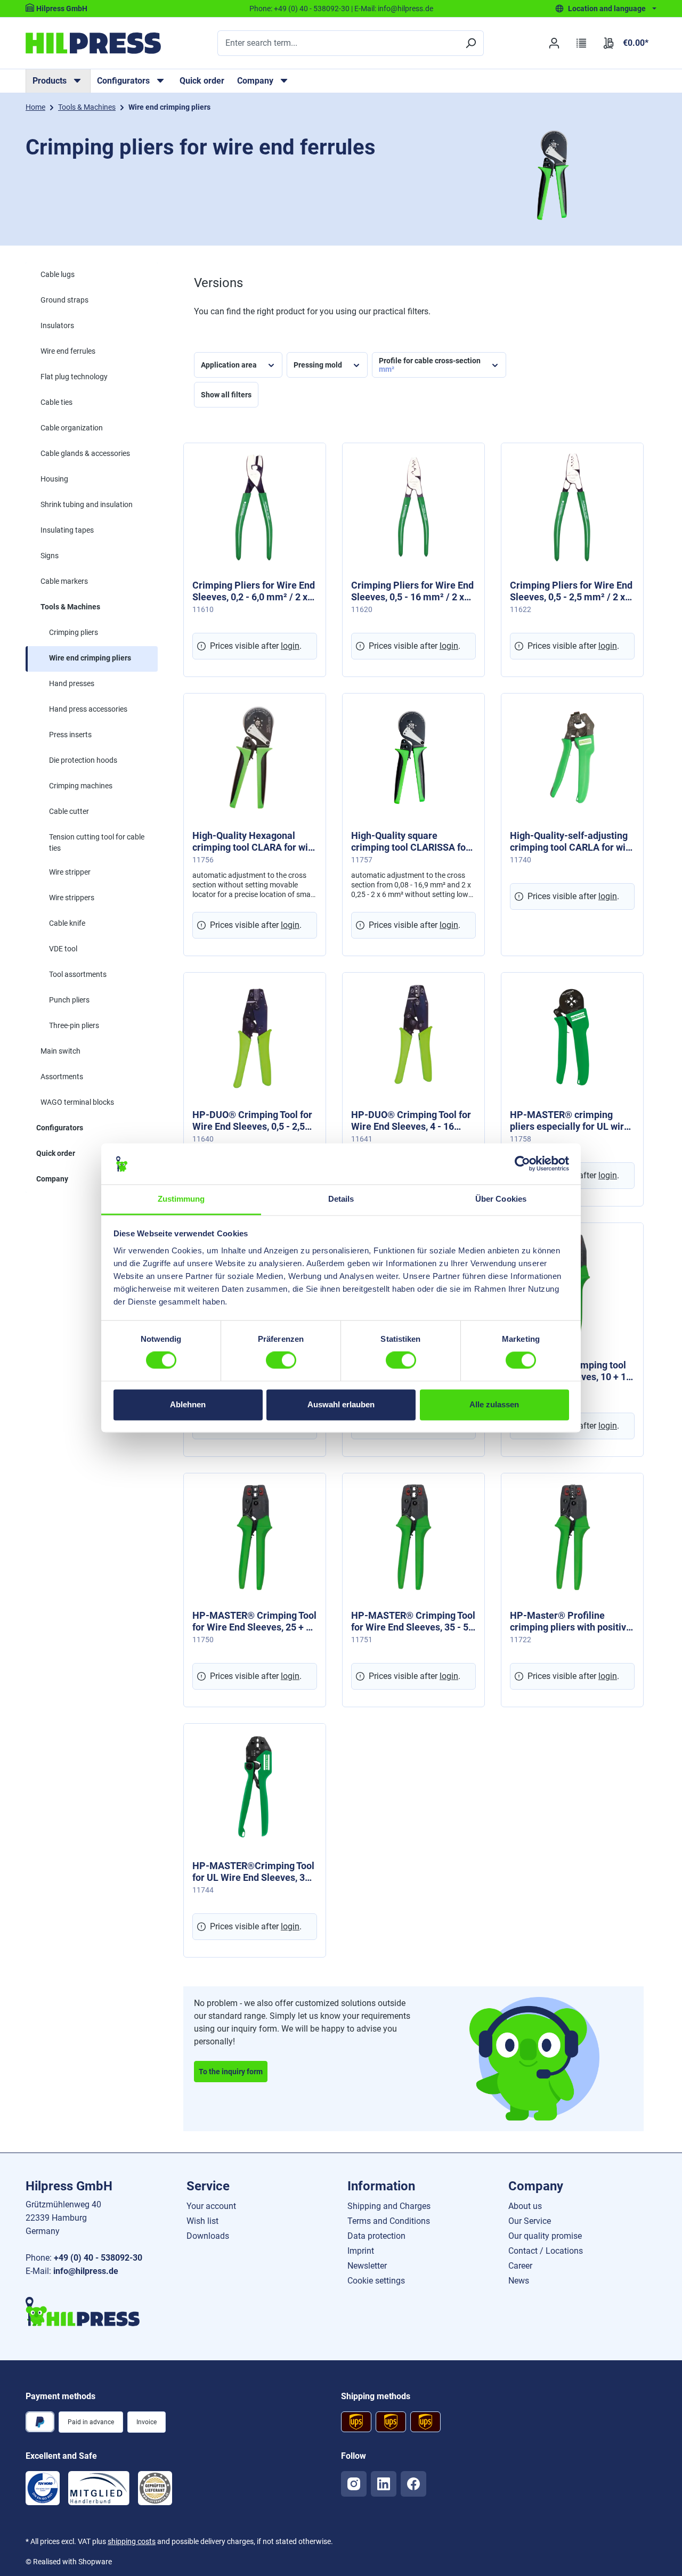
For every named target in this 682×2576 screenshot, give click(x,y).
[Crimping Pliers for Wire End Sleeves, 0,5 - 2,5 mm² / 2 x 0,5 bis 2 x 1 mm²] (572, 507)
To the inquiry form (231, 2072)
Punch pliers (69, 1000)
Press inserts (70, 735)
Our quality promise (545, 2236)
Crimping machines (81, 786)
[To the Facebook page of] (413, 2484)
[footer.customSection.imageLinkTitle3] (155, 2488)
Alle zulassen (494, 1404)
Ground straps (64, 300)
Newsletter (367, 2266)
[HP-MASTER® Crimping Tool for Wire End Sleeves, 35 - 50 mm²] (413, 1537)
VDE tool (63, 949)
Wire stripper (70, 872)
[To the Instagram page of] (354, 2484)
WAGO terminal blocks (77, 1102)
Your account (211, 2206)
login (290, 646)
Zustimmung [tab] (181, 1199)
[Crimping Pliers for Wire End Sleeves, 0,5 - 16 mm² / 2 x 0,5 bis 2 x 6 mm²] (413, 507)
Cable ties (56, 402)
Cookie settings (376, 2281)
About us (525, 2206)
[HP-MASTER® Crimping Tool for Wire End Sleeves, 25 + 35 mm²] (255, 1537)
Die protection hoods (83, 760)
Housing (54, 479)
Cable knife (67, 923)
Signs (50, 556)
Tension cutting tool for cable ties (97, 842)
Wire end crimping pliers (90, 658)
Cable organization (72, 428)
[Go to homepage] (93, 43)
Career (520, 2266)
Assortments (62, 1077)
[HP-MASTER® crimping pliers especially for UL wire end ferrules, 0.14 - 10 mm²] (572, 1037)
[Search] (470, 43)
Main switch (60, 1051)
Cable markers (64, 581)
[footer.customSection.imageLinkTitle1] (43, 2488)
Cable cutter (69, 811)
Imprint (361, 2251)
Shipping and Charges (389, 2206)
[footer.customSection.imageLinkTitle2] (99, 2488)
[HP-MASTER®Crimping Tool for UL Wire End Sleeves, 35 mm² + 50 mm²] (255, 1788)
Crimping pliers (74, 632)
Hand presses (72, 683)
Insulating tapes (67, 530)
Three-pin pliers (74, 1025)
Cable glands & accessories (85, 453)
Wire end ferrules (68, 351)
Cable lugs (58, 274)
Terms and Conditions (389, 2221)
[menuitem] (58, 81)
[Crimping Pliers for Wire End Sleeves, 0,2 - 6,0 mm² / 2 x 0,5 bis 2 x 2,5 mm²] (255, 507)
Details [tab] (341, 1199)
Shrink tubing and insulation (87, 504)
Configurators (60, 1128)
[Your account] (554, 43)
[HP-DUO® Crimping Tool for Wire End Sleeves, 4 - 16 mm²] (413, 1037)
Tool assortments (78, 974)
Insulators (57, 325)
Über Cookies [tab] (501, 1199)
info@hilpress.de (405, 9)
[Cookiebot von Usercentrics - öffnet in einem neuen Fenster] (522, 1164)
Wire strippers (72, 898)
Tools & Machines (70, 607)
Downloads (208, 2236)
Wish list (202, 2221)
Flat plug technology (74, 377)
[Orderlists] (582, 43)
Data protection (376, 2236)
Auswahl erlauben (341, 1404)
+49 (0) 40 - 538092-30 (312, 9)
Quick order (202, 81)
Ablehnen (188, 1404)
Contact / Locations (546, 2251)
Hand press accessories (88, 709)
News (519, 2281)
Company (52, 1179)
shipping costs (132, 2541)
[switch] (281, 1360)
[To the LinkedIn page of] (384, 2484)
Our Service (530, 2221)
